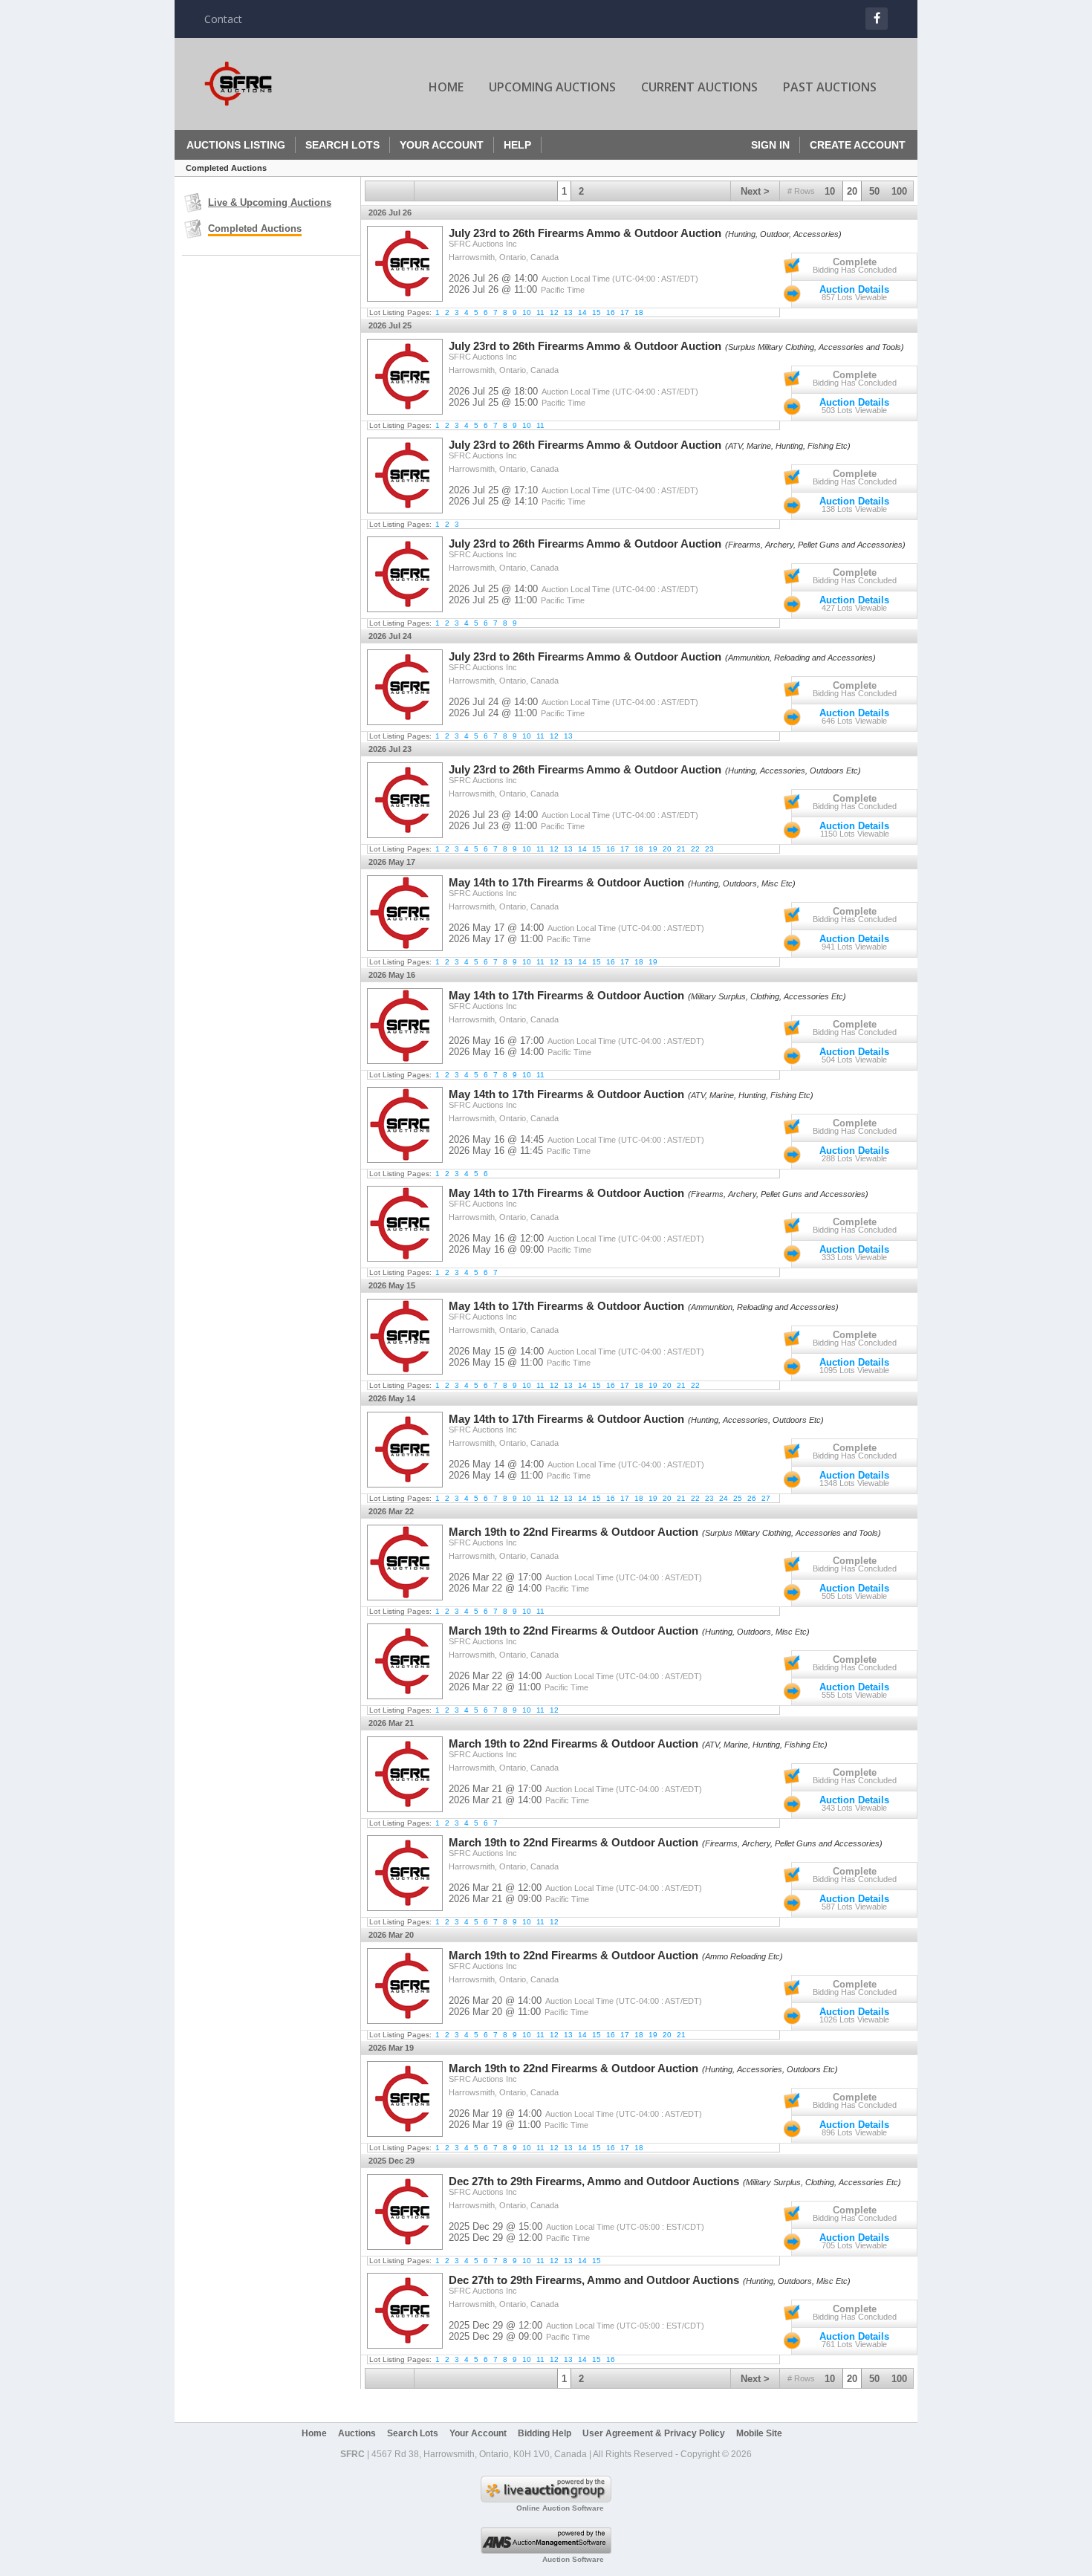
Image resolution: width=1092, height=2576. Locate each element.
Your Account (442, 145)
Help (517, 145)
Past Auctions (830, 87)
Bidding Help (545, 2433)
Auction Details (854, 289)
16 (611, 312)
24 (724, 1498)
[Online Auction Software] (546, 2499)
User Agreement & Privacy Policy (654, 2433)
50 (874, 191)
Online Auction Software (560, 2508)
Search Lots (342, 145)
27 (766, 1498)
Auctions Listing (236, 145)
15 (597, 312)
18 (639, 312)
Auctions (357, 2433)
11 (540, 312)
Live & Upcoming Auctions (270, 202)
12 (554, 312)
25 (738, 1498)
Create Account (858, 145)
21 (681, 849)
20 (852, 191)
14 (582, 312)
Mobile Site (759, 2433)
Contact (223, 19)
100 (899, 191)
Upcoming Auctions (552, 87)
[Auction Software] (546, 2551)
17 (625, 312)
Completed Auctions (255, 228)
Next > (755, 191)
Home (446, 87)
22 (695, 849)
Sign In (770, 145)
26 (752, 1498)
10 (830, 191)
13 (568, 312)
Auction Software (573, 2559)
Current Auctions (699, 87)
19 (653, 849)
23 (709, 849)
